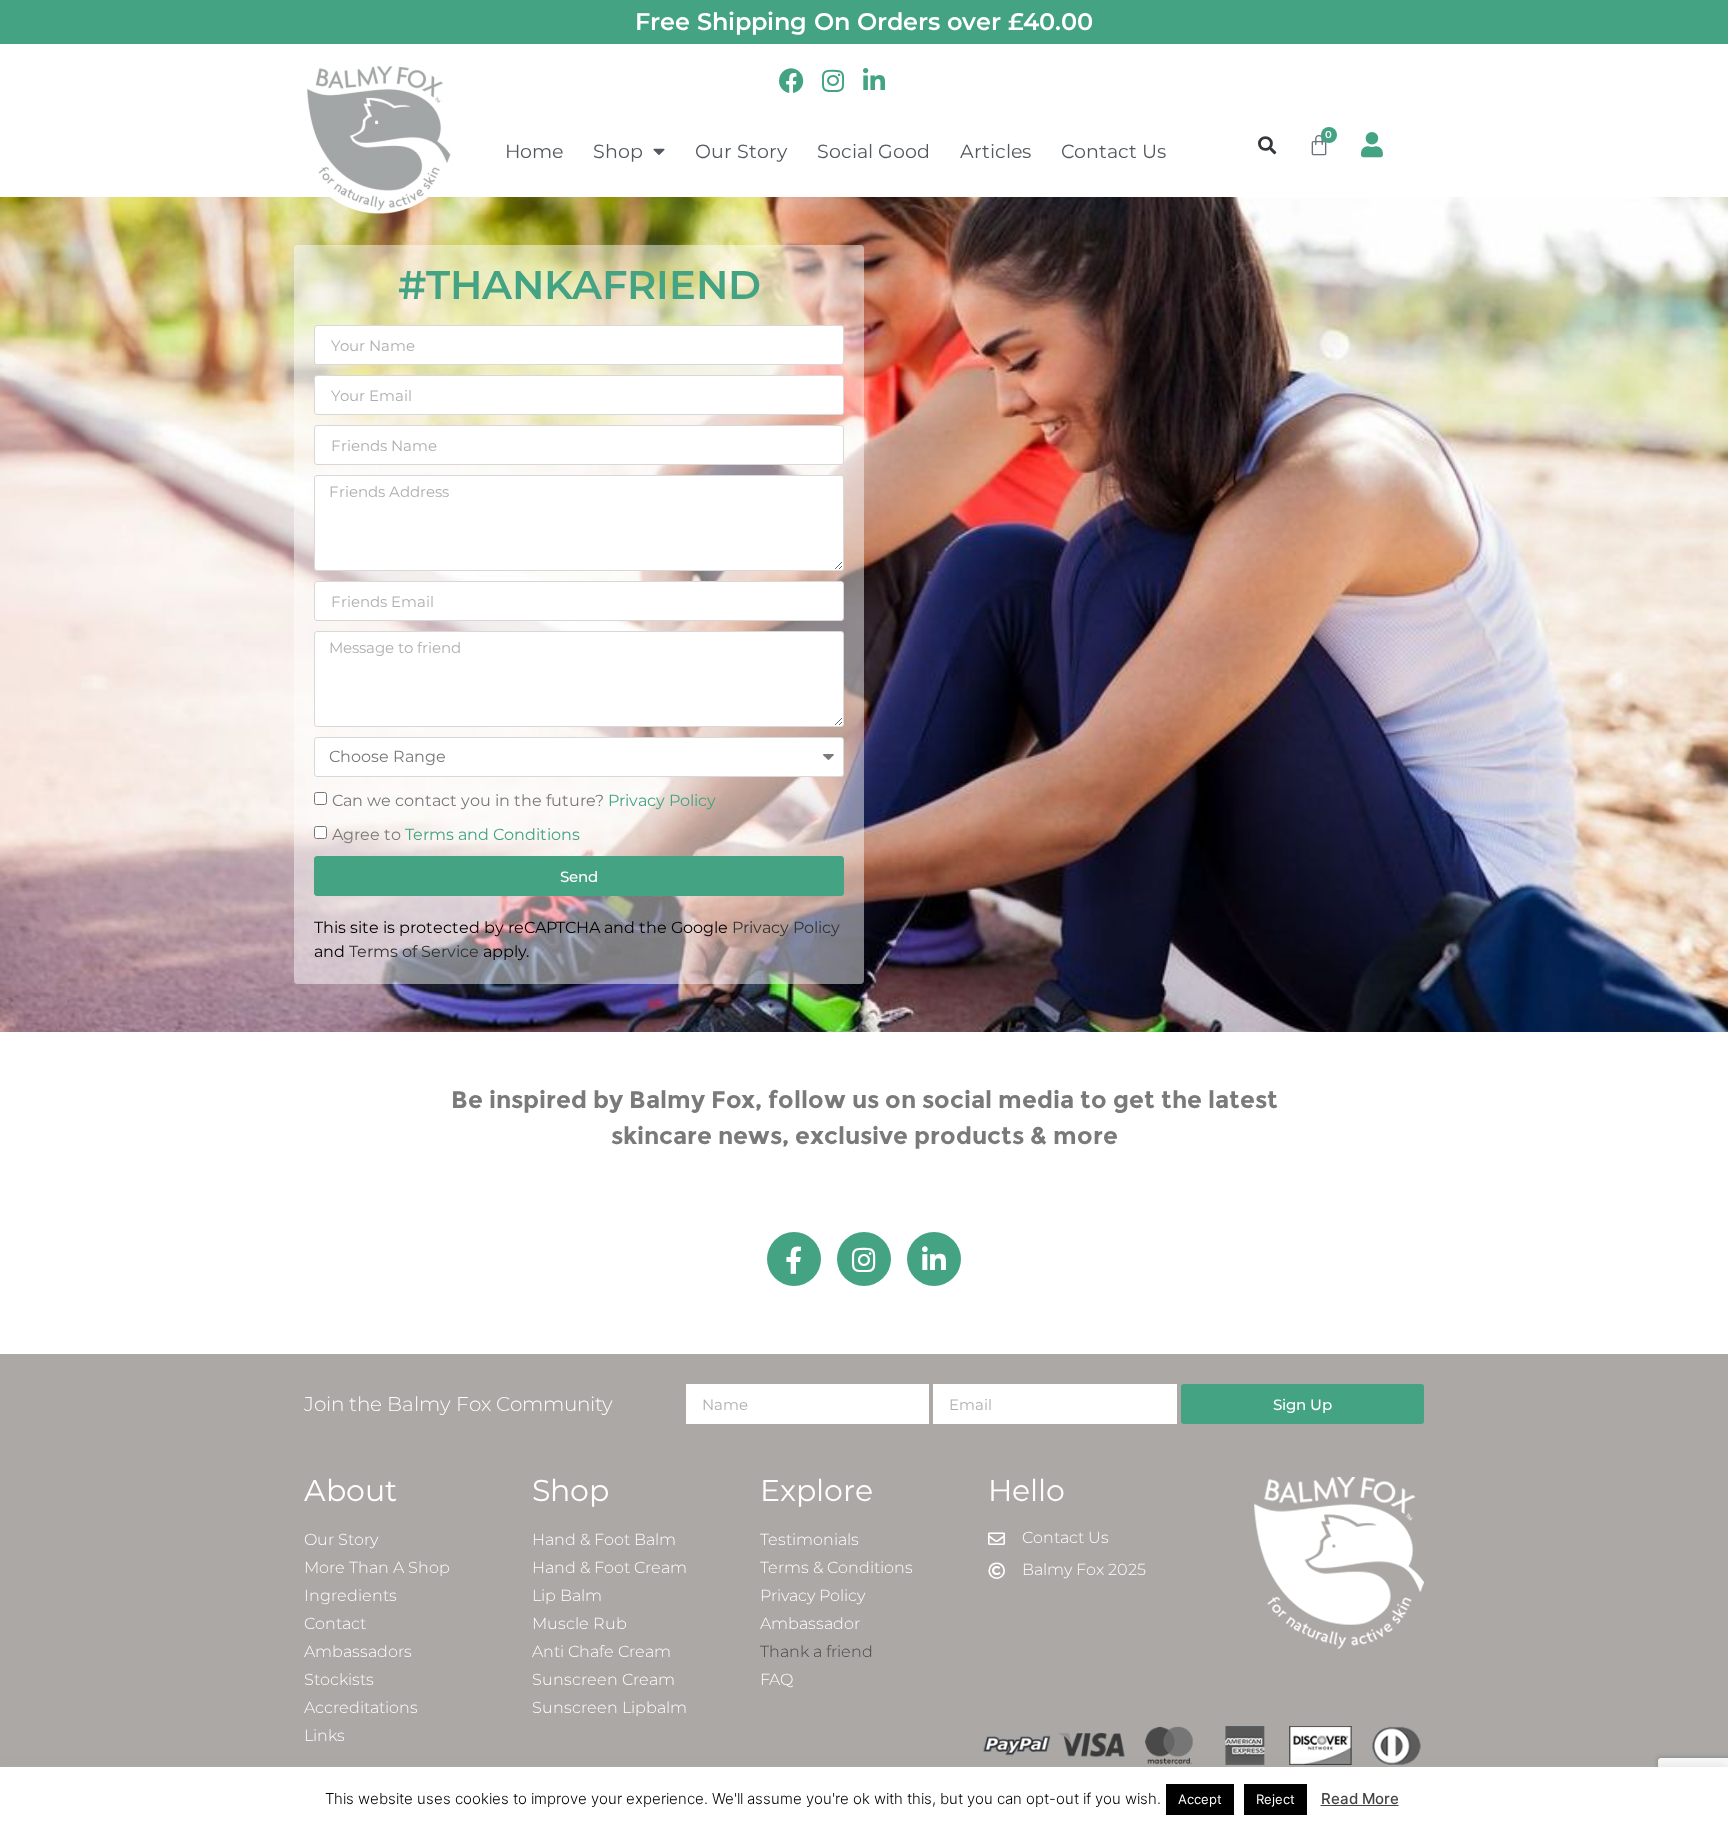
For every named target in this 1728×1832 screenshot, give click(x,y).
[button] (1267, 144)
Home (534, 151)
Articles (995, 151)
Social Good (873, 151)
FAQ (776, 1679)
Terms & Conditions (836, 1567)
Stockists (339, 1679)
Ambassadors (358, 1651)
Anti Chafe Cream (601, 1651)
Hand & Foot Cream (609, 1567)
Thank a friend (816, 1651)
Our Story (741, 151)
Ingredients (350, 1595)
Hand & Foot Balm (604, 1539)
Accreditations (361, 1707)
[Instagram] (864, 1259)
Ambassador (810, 1623)
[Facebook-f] (794, 1259)
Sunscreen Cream (603, 1679)
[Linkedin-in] (934, 1259)
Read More (1360, 1798)
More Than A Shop (377, 1567)
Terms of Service (414, 951)
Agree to (456, 834)
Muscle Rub (579, 1623)
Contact (335, 1623)
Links (324, 1735)
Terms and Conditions (492, 834)
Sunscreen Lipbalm (609, 1707)
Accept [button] (1200, 1799)
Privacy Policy (662, 800)
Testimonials (809, 1539)
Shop (618, 151)
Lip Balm (567, 1595)
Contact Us (1113, 151)
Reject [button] (1275, 1799)
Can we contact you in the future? (524, 800)
